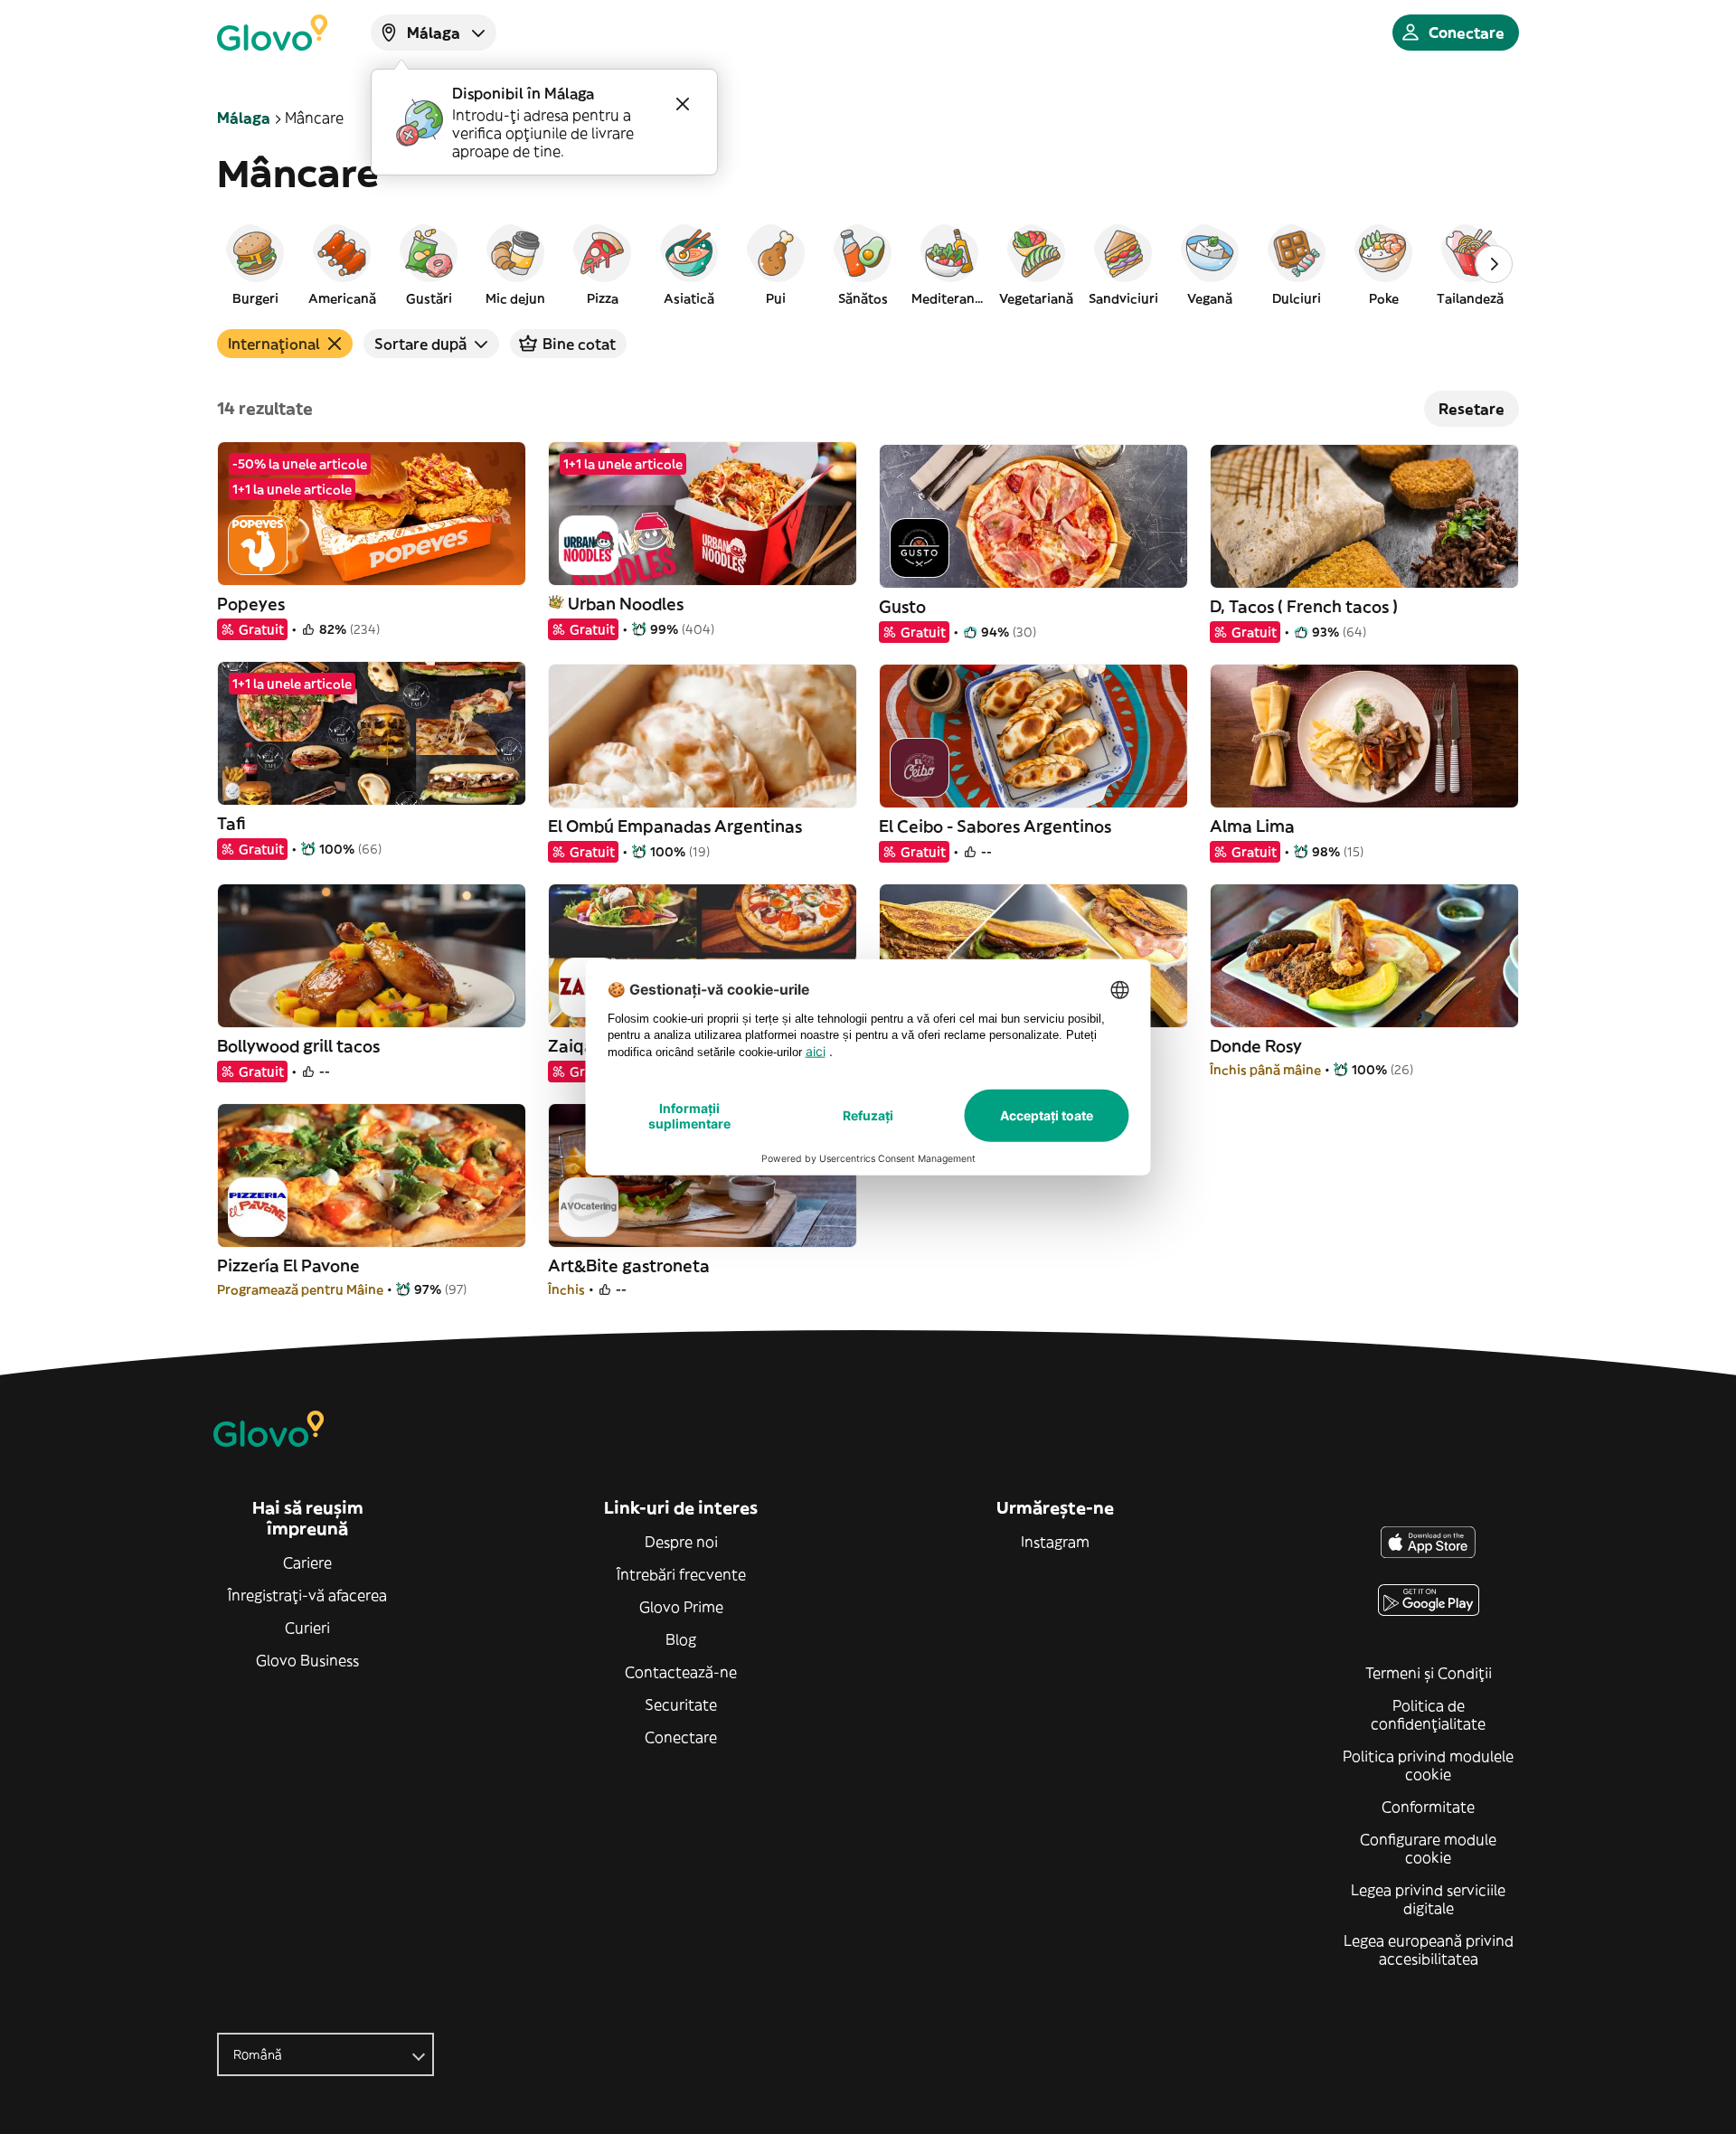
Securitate (681, 1704)
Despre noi (681, 1542)
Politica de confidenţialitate (1428, 1714)
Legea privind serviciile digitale (1428, 1899)
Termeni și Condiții (1429, 1673)
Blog (681, 1639)
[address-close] (683, 104)
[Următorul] (1494, 264)
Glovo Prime (681, 1607)
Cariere (307, 1563)
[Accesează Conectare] (272, 33)
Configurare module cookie (1428, 1848)
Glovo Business (307, 1660)
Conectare (681, 1737)
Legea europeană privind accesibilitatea (1429, 1950)
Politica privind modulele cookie (1428, 1765)
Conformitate (1428, 1807)
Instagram (1055, 1542)
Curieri (307, 1628)
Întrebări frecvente (681, 1574)
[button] (255, 264)
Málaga (244, 118)
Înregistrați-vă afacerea (307, 1595)
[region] (868, 264)
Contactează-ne (681, 1672)
